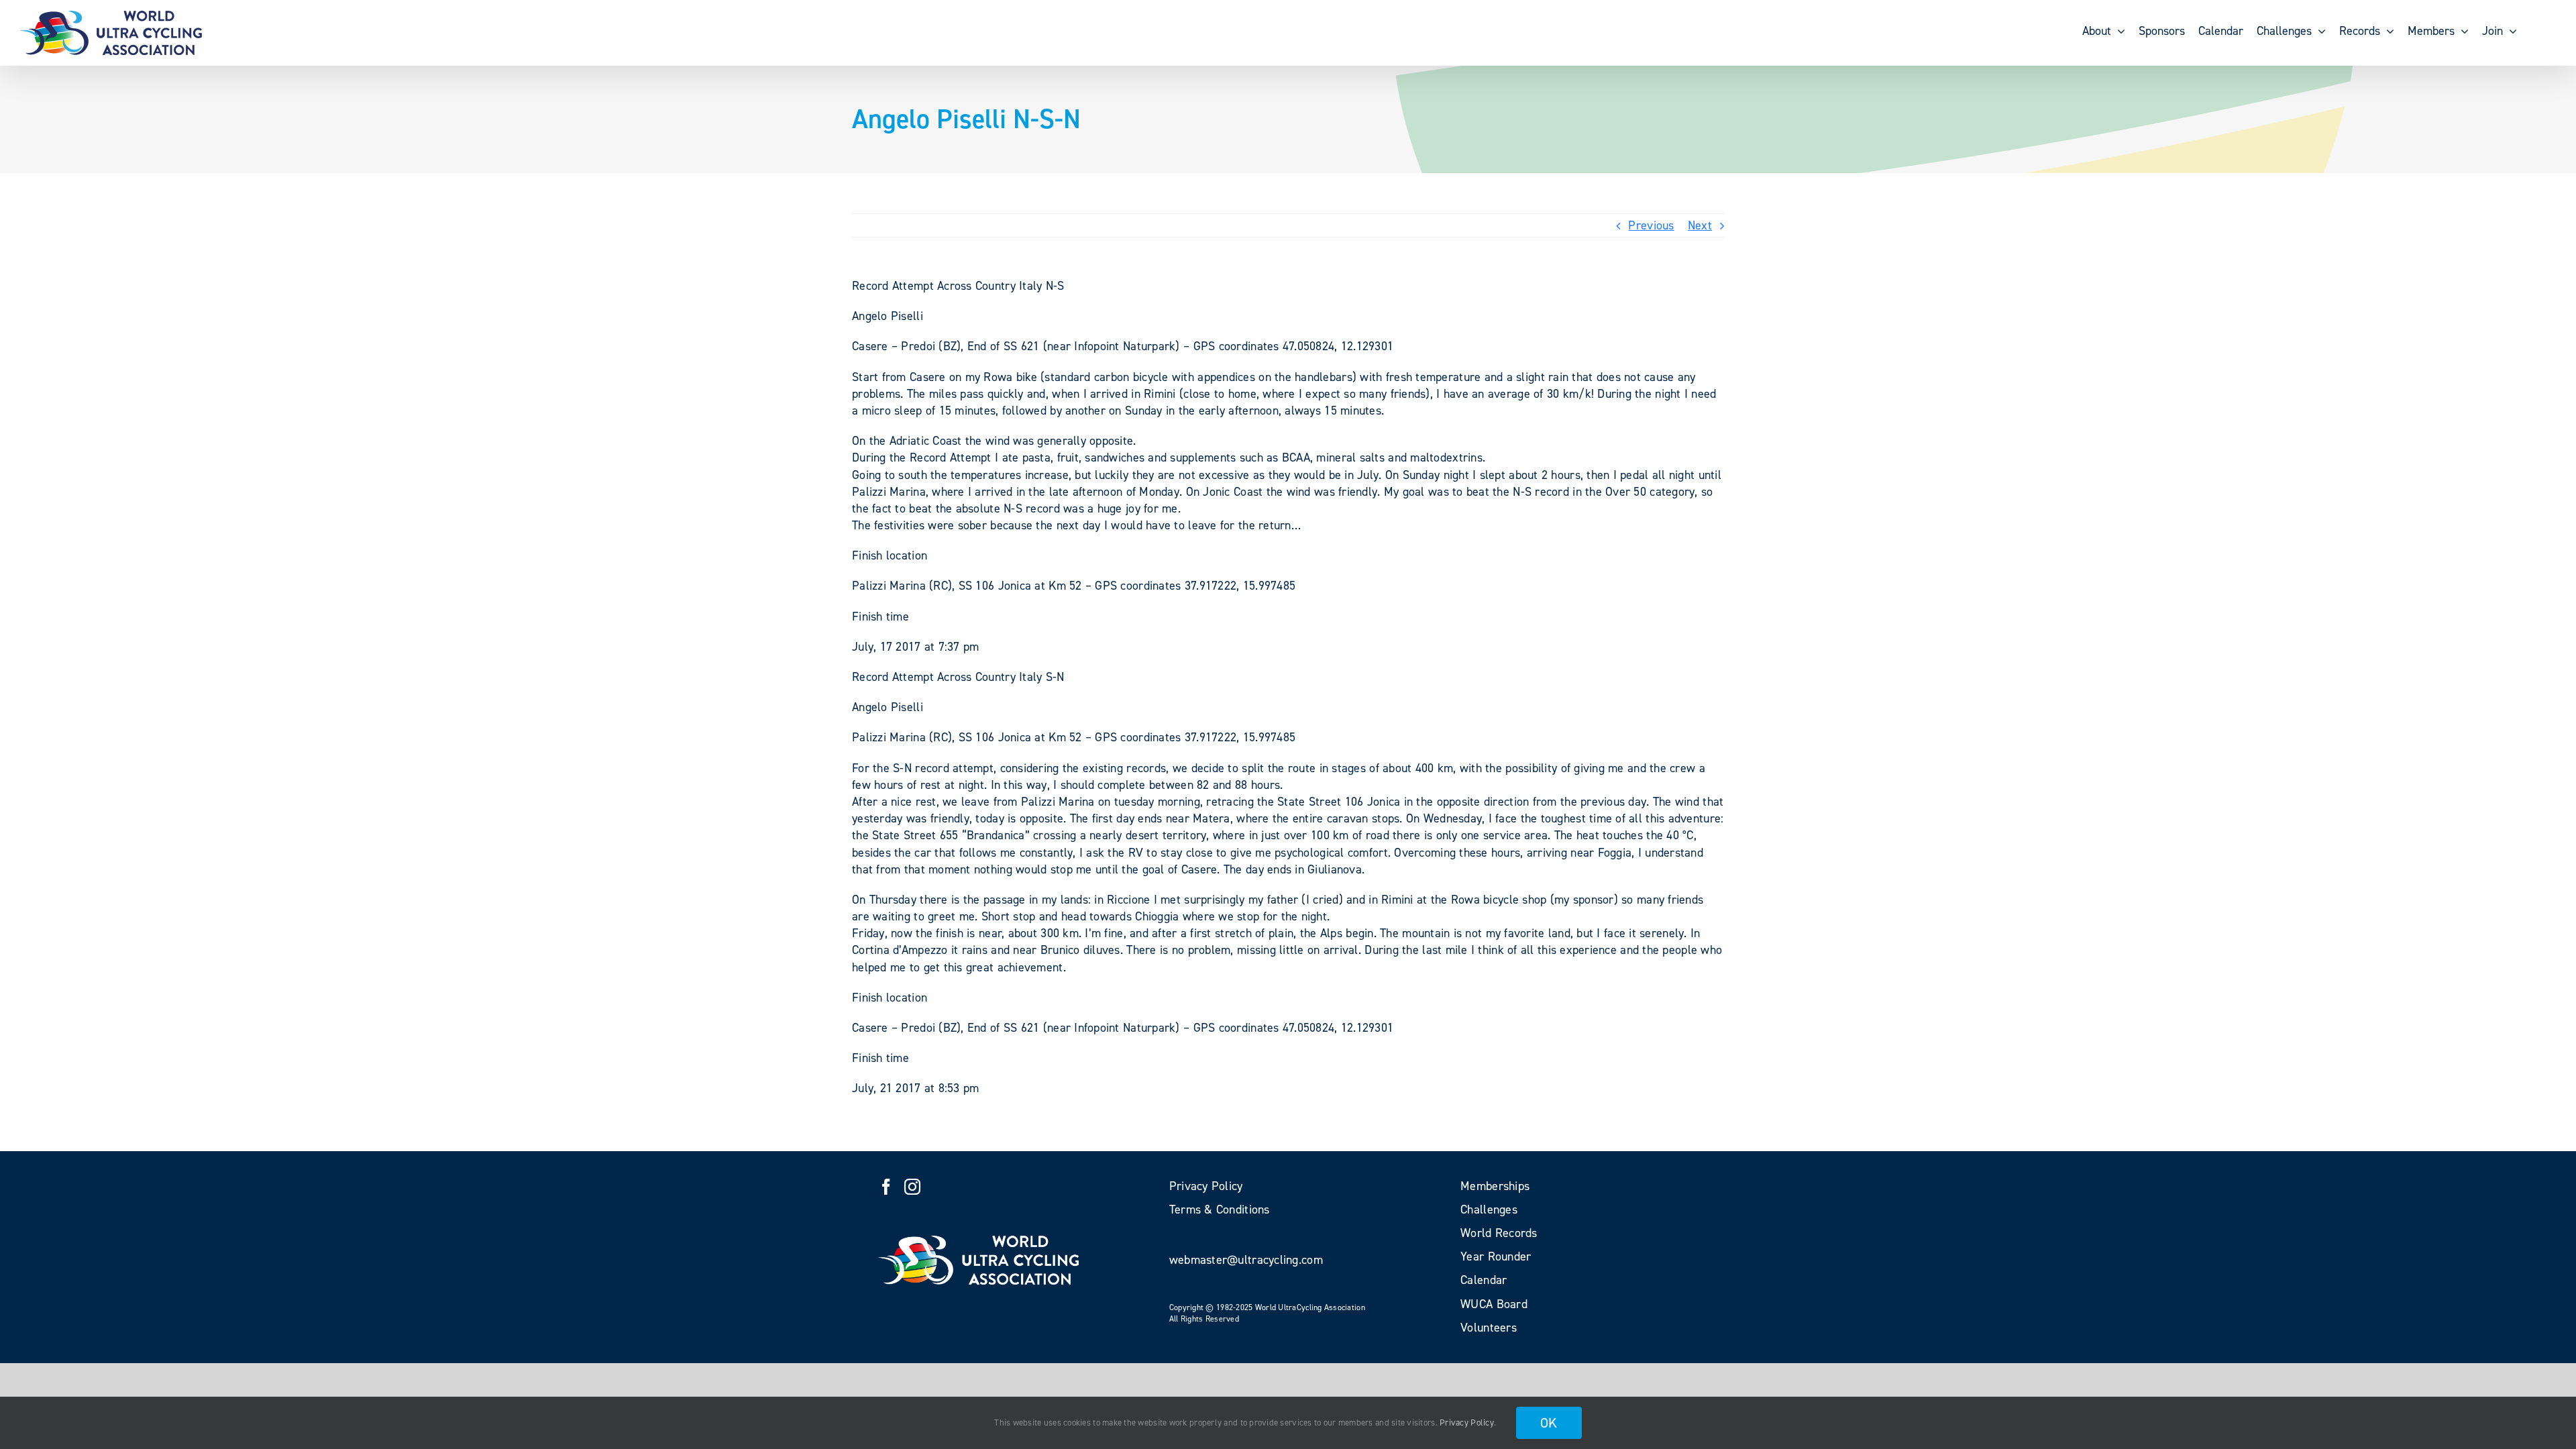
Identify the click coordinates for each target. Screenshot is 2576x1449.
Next (1700, 225)
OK (1549, 1423)
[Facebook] (886, 1187)
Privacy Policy (1467, 1423)
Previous (1651, 225)
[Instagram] (912, 1187)
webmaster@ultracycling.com (1246, 1260)
